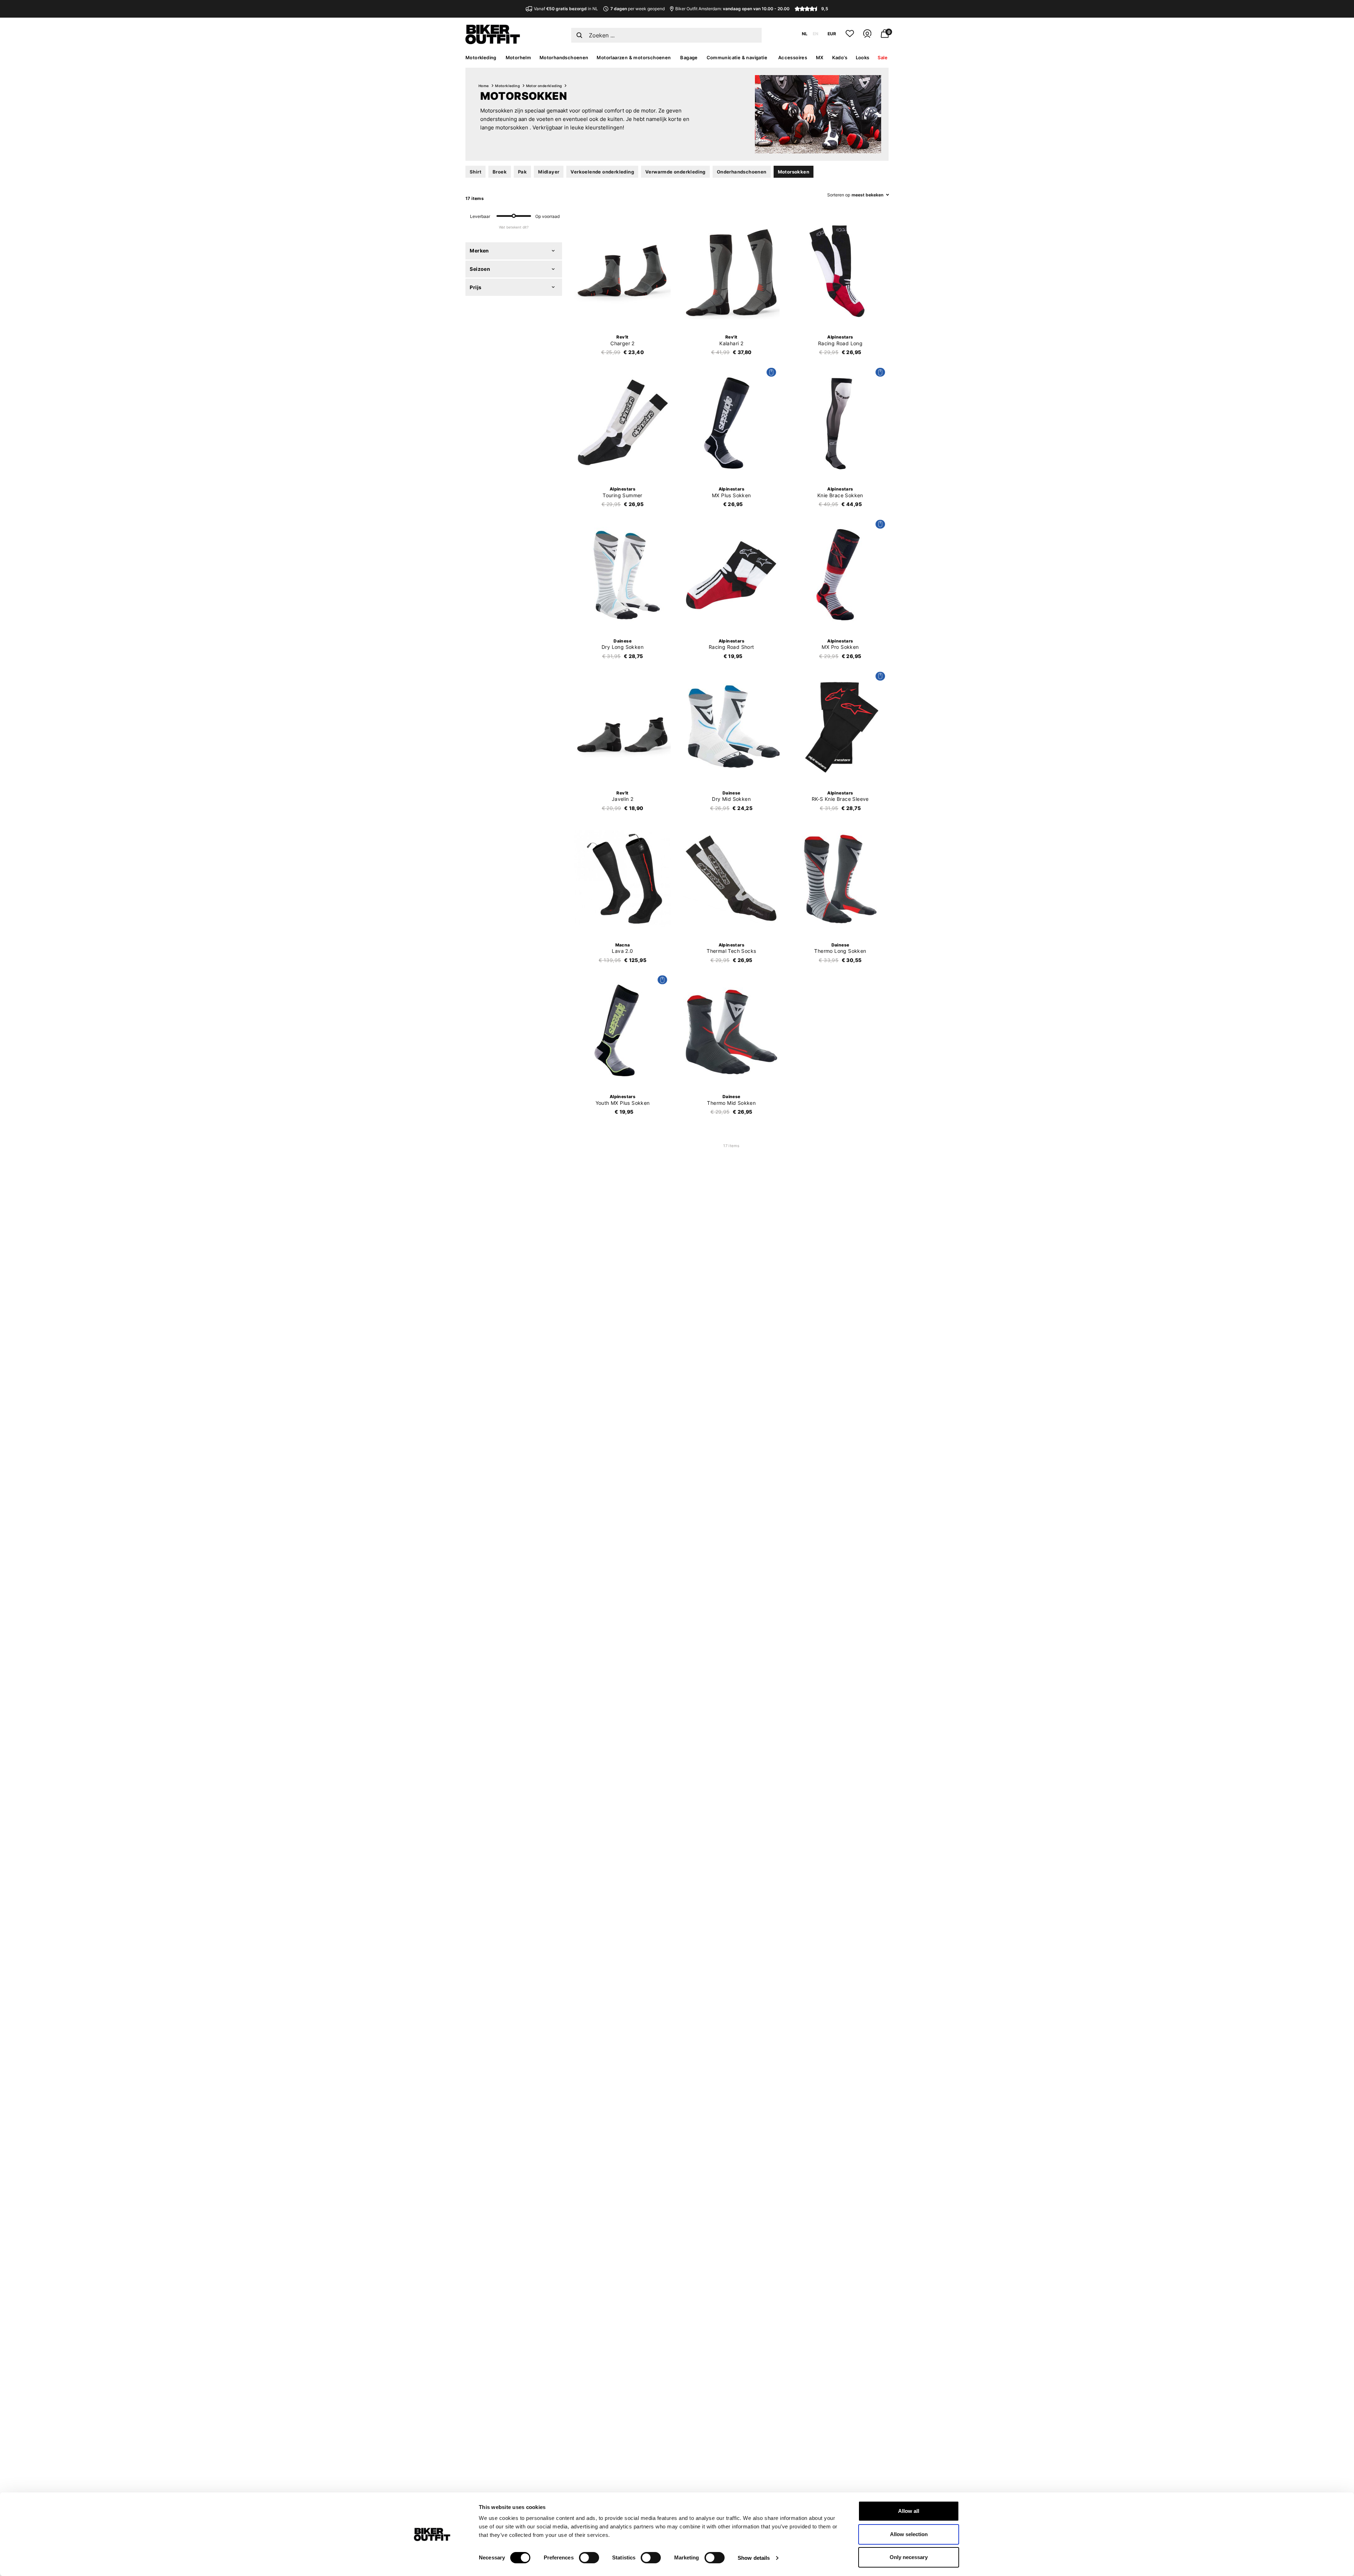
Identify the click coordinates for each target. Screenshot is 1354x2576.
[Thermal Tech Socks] (731, 879)
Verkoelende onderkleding (602, 172)
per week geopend (637, 9)
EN (816, 34)
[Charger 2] (623, 271)
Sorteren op (839, 195)
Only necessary (909, 2557)
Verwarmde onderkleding (675, 172)
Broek (500, 172)
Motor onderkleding (544, 86)
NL (805, 34)
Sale (883, 57)
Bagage (689, 57)
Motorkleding (481, 57)
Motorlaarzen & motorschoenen (634, 57)
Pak (522, 172)
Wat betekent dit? (514, 227)
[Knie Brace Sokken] (840, 423)
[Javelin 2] (623, 727)
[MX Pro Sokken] (840, 575)
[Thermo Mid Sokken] (731, 1031)
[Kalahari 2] (731, 271)
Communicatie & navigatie (737, 57)
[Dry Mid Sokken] (731, 727)
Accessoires (793, 57)
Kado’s (840, 57)
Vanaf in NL (566, 9)
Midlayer (549, 172)
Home (484, 86)
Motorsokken (794, 172)
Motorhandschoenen (564, 57)
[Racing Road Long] (840, 271)
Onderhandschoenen (742, 172)
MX (820, 57)
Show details (754, 2558)
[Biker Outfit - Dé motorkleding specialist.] (493, 42)
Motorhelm (519, 57)
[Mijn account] (867, 36)
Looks (863, 57)
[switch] (589, 2558)
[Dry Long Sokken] (623, 575)
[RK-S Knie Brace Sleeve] (840, 727)
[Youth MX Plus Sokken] (623, 1031)
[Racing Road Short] (731, 575)
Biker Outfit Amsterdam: (732, 9)
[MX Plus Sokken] (731, 423)
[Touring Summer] (623, 423)
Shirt (475, 172)
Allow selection (909, 2534)
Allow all (909, 2511)
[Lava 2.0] (623, 879)
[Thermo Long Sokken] (840, 879)
